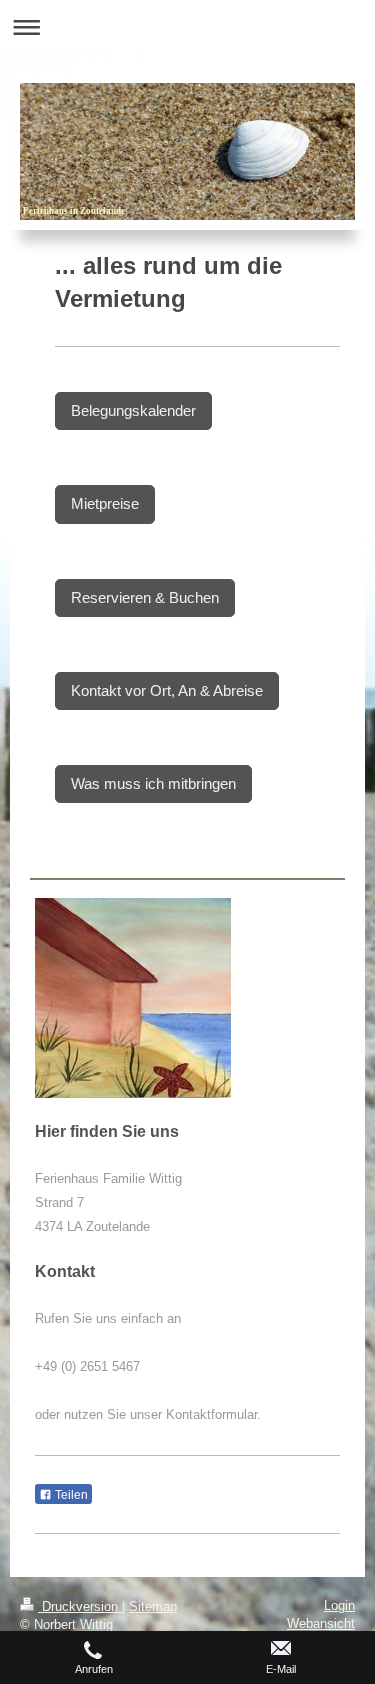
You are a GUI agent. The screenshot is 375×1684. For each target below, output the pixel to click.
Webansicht (321, 1623)
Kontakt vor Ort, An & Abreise (167, 690)
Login (339, 1605)
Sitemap (153, 1606)
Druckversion (80, 1606)
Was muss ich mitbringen (153, 783)
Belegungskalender (133, 410)
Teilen (70, 1495)
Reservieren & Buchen (145, 597)
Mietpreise (105, 503)
